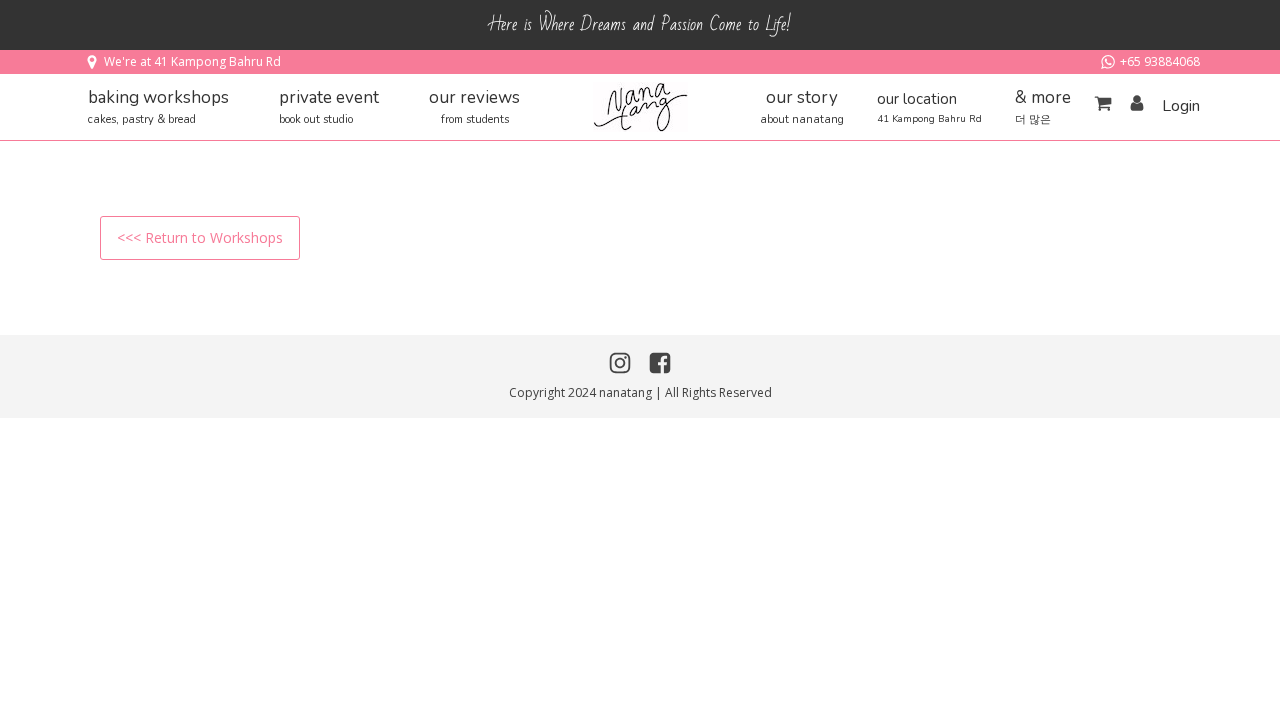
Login (1181, 106)
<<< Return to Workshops (200, 237)
